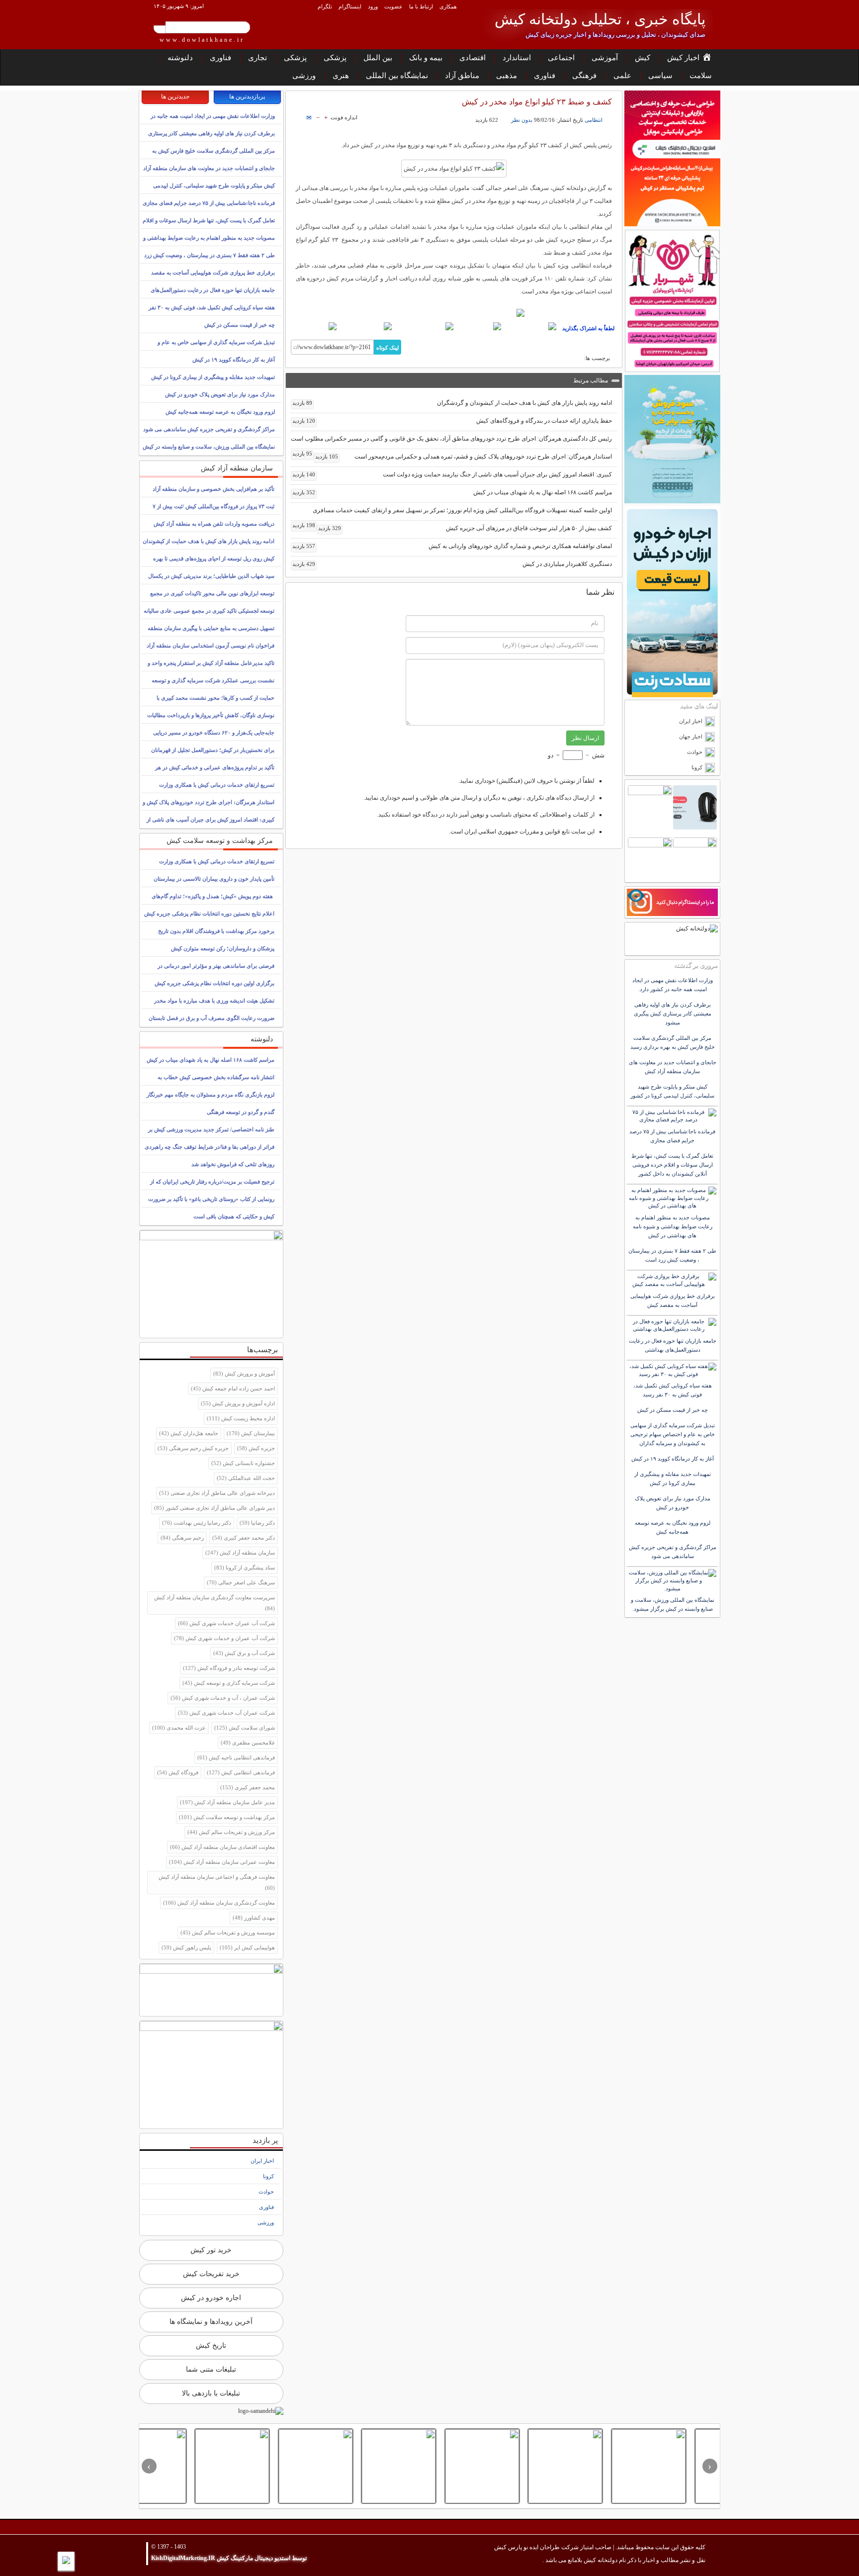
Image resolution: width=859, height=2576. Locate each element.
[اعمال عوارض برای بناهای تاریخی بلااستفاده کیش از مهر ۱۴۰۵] (514, 2466)
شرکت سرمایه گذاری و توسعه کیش (229, 1683)
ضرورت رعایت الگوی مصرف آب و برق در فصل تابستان (212, 1018)
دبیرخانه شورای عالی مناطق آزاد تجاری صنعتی (217, 1493)
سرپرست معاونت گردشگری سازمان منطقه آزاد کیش (215, 1603)
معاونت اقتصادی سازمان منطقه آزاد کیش (222, 1847)
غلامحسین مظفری (248, 1743)
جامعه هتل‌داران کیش (189, 1433)
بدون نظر (522, 120)
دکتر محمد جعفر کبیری (244, 1538)
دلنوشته (180, 58)
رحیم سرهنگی (182, 1538)
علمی (622, 76)
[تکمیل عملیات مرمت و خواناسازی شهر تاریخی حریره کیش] (264, 2466)
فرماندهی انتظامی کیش (241, 1772)
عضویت (393, 6)
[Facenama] (366, 326)
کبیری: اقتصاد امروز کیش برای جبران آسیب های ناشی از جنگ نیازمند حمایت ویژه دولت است (452, 474)
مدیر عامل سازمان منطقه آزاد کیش (227, 1802)
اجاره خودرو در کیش (211, 2298)
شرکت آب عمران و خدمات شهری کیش (224, 1638)
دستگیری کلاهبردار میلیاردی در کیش (452, 564)
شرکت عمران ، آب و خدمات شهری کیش (223, 1698)
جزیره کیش (256, 1448)
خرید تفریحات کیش (211, 2274)
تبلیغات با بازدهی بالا (211, 2393)
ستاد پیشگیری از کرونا (245, 1567)
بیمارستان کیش (251, 1433)
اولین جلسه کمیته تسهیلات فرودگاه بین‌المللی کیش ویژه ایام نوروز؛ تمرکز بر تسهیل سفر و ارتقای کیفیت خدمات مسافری (452, 512)
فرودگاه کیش (178, 1772)
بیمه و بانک (426, 58)
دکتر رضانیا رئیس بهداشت (197, 1523)
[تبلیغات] (672, 158)
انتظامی (594, 120)
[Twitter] (479, 326)
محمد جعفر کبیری (248, 1787)
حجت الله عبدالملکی (246, 1478)
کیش (643, 58)
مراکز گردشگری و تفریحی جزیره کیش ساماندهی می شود (209, 429)
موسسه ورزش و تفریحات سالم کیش (228, 1932)
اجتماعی (561, 58)
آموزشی (605, 58)
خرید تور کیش (211, 2250)
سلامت (701, 76)
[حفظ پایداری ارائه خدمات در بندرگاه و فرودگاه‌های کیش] (597, 2466)
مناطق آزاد (462, 76)
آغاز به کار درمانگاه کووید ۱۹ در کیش (234, 360)
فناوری (220, 58)
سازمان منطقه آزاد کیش (240, 1553)
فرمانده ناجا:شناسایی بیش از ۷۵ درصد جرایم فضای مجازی (209, 203)
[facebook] (530, 326)
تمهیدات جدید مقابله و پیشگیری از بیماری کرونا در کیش (213, 377)
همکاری (448, 6)
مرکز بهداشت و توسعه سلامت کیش (227, 1817)
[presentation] (710, 2466)
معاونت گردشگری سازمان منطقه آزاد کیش (219, 1903)
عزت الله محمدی (179, 1728)
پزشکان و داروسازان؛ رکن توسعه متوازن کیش (223, 948)
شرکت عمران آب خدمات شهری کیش (226, 1713)
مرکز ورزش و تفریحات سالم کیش (231, 1832)
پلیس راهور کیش (186, 1947)
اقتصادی (472, 58)
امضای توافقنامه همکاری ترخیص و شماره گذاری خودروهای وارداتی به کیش (452, 546)
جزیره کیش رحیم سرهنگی (193, 1448)
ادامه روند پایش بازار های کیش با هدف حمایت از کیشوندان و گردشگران (452, 403)
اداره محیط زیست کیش (241, 1418)
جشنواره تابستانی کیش (243, 1463)
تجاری (258, 58)
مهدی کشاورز (254, 1918)
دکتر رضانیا (257, 1523)
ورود (373, 6)
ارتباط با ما (421, 6)
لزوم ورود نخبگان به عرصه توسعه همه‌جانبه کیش (220, 412)
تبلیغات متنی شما (211, 2369)
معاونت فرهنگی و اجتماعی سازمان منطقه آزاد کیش (217, 1882)
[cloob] (314, 326)
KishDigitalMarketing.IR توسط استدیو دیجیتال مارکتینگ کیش (229, 2558)
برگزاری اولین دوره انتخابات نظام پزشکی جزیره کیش (215, 983)
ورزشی (304, 76)
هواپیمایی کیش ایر (247, 1947)
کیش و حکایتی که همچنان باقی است (234, 1216)
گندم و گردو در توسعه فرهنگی (241, 1112)
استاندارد (517, 58)
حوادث (266, 2192)
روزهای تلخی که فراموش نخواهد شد (233, 1164)
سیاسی (660, 76)
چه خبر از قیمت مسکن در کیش (240, 325)
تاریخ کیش (211, 2346)
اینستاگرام (350, 6)
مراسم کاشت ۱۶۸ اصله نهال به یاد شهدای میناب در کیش (452, 492)
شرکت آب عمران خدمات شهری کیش (226, 1623)
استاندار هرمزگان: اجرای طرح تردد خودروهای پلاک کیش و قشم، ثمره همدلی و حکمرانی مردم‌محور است (464, 457)
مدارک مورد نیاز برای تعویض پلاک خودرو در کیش (220, 394)
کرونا (268, 2176)
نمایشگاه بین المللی (397, 76)
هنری (341, 76)
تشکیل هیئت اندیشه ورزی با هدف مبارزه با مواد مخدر (214, 1001)
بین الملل (378, 58)
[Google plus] (424, 326)
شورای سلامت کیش (245, 1728)
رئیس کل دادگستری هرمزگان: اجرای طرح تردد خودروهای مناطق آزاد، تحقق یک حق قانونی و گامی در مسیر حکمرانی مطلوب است (451, 441)
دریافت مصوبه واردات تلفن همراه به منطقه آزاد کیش (214, 524)
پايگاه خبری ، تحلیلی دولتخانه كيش (600, 19)
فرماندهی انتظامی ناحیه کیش (236, 1757)
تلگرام (325, 6)
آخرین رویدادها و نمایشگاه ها (211, 2322)
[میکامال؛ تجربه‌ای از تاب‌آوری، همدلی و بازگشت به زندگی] (181, 2466)
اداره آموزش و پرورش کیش (238, 1403)
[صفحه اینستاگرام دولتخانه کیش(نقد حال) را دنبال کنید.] (454, 313)
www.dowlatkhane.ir (202, 40)
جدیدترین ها (175, 96)
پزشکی (335, 58)
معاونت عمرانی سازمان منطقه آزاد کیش (222, 1862)
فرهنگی (584, 76)
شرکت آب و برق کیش (244, 1653)
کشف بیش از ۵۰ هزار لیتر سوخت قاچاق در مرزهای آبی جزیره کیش (465, 528)
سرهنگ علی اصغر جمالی (241, 1582)
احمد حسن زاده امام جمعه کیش (233, 1388)
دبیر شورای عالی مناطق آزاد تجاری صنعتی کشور (215, 1508)
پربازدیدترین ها (247, 96)
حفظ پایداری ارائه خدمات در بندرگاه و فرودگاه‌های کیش (452, 421)
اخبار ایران (262, 2161)
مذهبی (507, 76)
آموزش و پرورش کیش (244, 1374)
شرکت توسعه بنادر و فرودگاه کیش (229, 1668)
